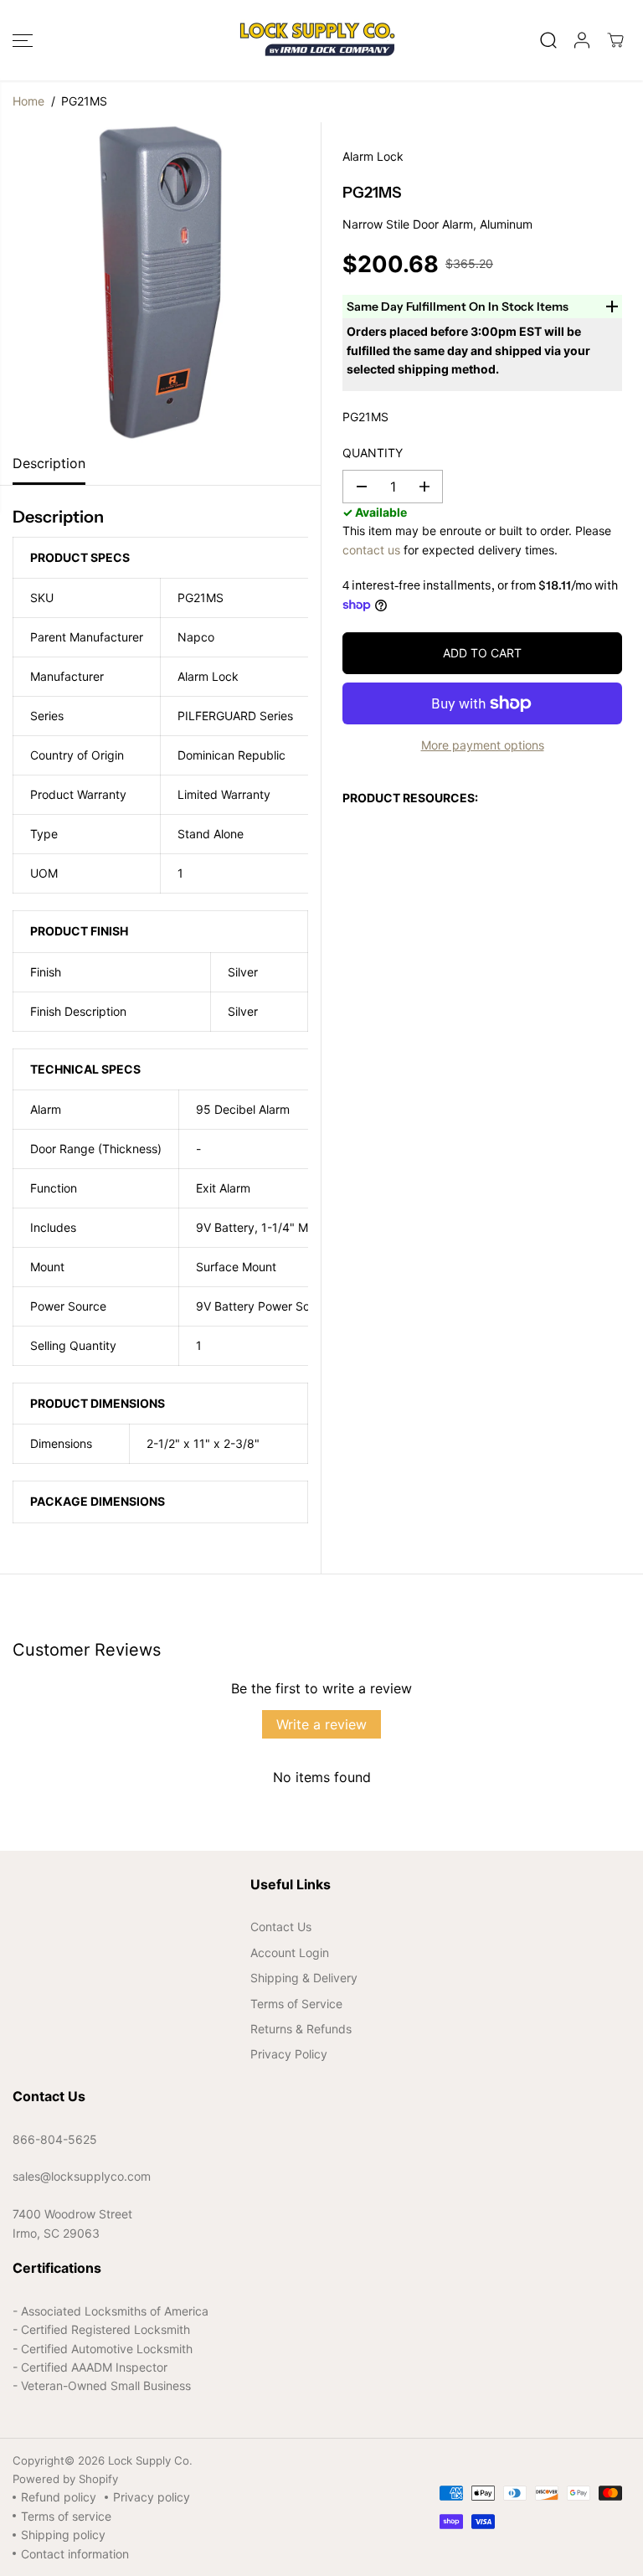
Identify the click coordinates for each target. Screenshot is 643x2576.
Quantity (373, 453)
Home (28, 101)
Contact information (75, 2554)
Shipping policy (63, 2535)
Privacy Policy (289, 2054)
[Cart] (615, 40)
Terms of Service (296, 2004)
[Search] (548, 40)
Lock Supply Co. (150, 2460)
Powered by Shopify (65, 2479)
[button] (23, 40)
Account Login (290, 1953)
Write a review (321, 1724)
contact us (371, 550)
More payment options (483, 745)
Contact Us (281, 1927)
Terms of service (66, 2516)
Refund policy (59, 2497)
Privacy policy (152, 2497)
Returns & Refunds (301, 2029)
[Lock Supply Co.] (317, 40)
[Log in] (582, 40)
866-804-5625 (55, 2139)
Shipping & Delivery (304, 1978)
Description (49, 463)
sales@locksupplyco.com (82, 2176)
